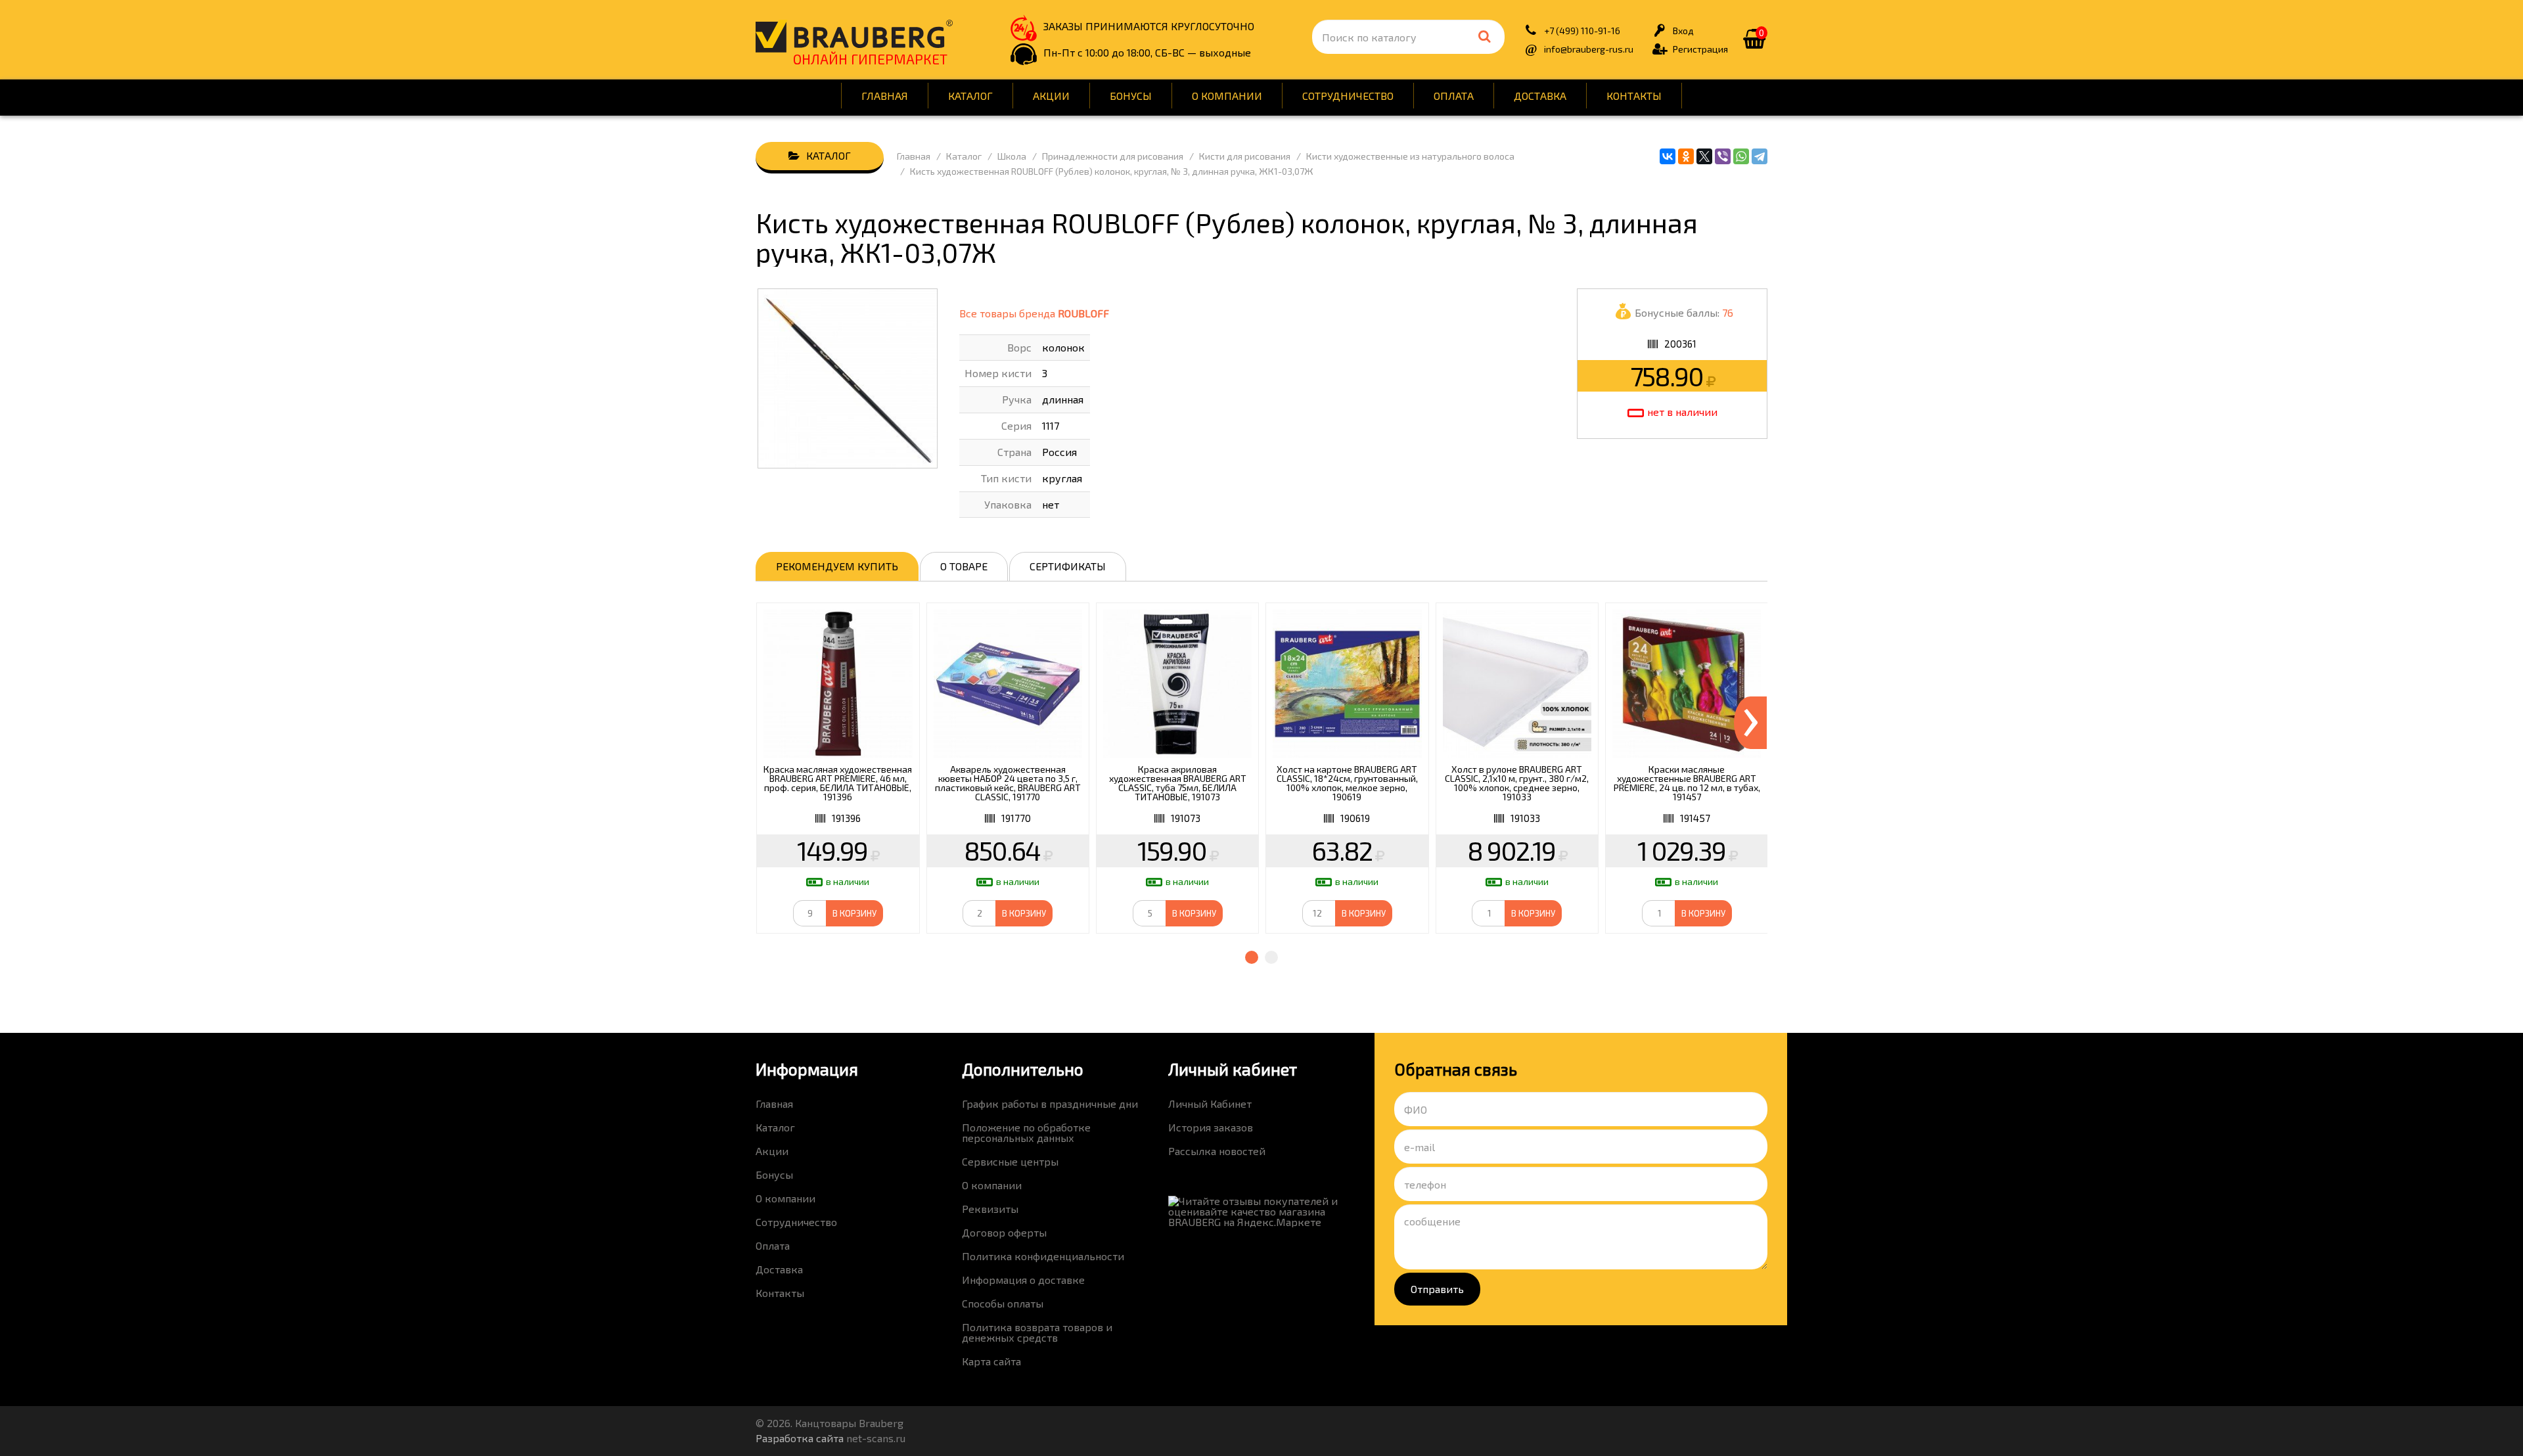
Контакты (1634, 96)
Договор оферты (1004, 1232)
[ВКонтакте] (1668, 156)
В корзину (854, 913)
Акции (1051, 96)
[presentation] (1750, 723)
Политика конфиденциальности (1043, 1256)
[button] (1252, 957)
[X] (1704, 156)
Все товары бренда (1034, 313)
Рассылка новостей (1217, 1151)
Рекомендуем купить (837, 566)
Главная (885, 96)
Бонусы (1131, 96)
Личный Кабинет (1210, 1103)
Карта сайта (991, 1361)
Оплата (1454, 96)
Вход (1683, 31)
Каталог (970, 96)
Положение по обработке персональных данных (1026, 1132)
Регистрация (1700, 49)
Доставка (1540, 96)
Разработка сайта (800, 1438)
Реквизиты (990, 1209)
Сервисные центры (1010, 1161)
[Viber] (1723, 156)
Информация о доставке (1023, 1280)
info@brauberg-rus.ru (1589, 49)
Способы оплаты (1003, 1303)
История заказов (1211, 1127)
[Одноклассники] (1686, 156)
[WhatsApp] (1741, 156)
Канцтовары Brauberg (854, 36)
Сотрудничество (1348, 96)
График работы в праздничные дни (1050, 1103)
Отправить (1437, 1289)
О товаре (964, 566)
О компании (1227, 96)
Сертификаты (1068, 566)
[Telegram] (1760, 156)
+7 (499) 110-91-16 (1582, 31)
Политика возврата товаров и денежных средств (1037, 1332)
